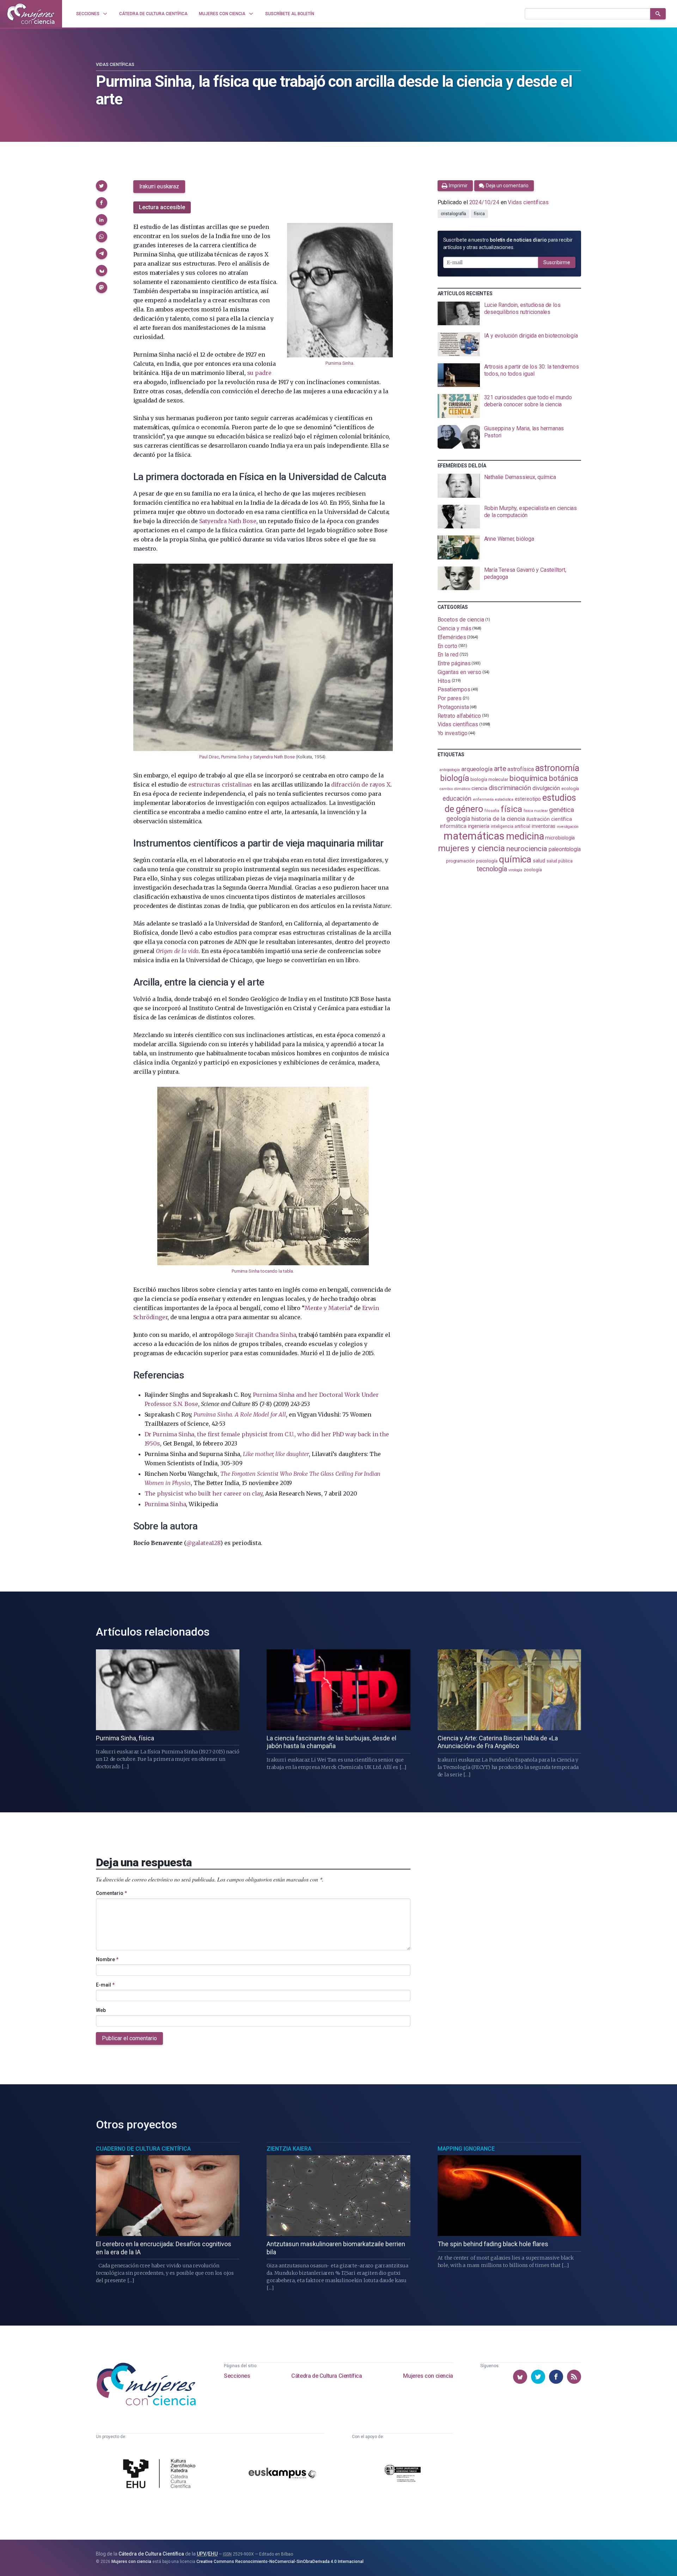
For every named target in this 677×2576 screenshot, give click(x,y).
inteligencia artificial (511, 826)
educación (457, 798)
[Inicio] (31, 14)
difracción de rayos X (361, 784)
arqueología (477, 769)
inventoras (544, 826)
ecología (570, 789)
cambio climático (455, 789)
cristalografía (454, 214)
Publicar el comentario (129, 2038)
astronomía (557, 768)
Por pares (450, 698)
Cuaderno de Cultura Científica (143, 2149)
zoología (533, 870)
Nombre (107, 1959)
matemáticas (474, 836)
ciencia (479, 788)
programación (460, 861)
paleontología (565, 849)
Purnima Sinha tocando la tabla (262, 1271)
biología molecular (489, 779)
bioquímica (529, 778)
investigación (568, 827)
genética (561, 810)
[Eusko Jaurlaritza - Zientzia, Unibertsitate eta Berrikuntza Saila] (403, 2474)
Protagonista (453, 707)
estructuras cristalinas (220, 784)
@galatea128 (203, 1543)
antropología (450, 770)
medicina (525, 836)
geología (458, 819)
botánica (564, 778)
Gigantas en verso (460, 672)
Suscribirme (557, 262)
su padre (259, 373)
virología (515, 870)
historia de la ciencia (498, 819)
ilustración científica (549, 819)
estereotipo (528, 799)
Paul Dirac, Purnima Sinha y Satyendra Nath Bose (247, 757)
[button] (102, 186)
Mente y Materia (327, 1308)
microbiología (560, 838)
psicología (487, 861)
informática (453, 826)
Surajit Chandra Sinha (266, 1335)
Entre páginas (454, 663)
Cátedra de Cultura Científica (327, 2376)
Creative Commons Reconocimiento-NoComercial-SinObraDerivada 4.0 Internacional (280, 2562)
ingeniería (479, 826)
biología (455, 778)
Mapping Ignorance (466, 2149)
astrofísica (520, 769)
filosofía (492, 811)
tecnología (492, 869)
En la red (448, 654)
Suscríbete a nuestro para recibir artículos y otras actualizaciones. (508, 244)
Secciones (237, 2376)
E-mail (105, 1985)
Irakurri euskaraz (159, 186)
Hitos (444, 681)
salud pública (560, 861)
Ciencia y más (455, 628)
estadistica (504, 799)
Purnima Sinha (339, 363)
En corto (447, 646)
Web (101, 2010)
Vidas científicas (115, 65)
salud (539, 861)
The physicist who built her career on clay (203, 1493)
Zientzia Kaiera (289, 2149)
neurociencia (527, 849)
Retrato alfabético (459, 716)
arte (500, 769)
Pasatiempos (454, 689)
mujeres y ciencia (472, 848)
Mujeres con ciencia (428, 2376)
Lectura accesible (162, 207)
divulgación (546, 788)
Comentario (111, 1893)
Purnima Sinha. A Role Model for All (240, 1414)
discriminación (510, 788)
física (479, 214)
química (515, 859)
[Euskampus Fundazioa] (282, 2474)
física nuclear (536, 811)
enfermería (483, 799)
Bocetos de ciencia (461, 620)
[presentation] (509, 314)
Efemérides (452, 637)
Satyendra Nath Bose (228, 521)
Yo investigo (453, 733)
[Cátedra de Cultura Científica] (161, 2474)
